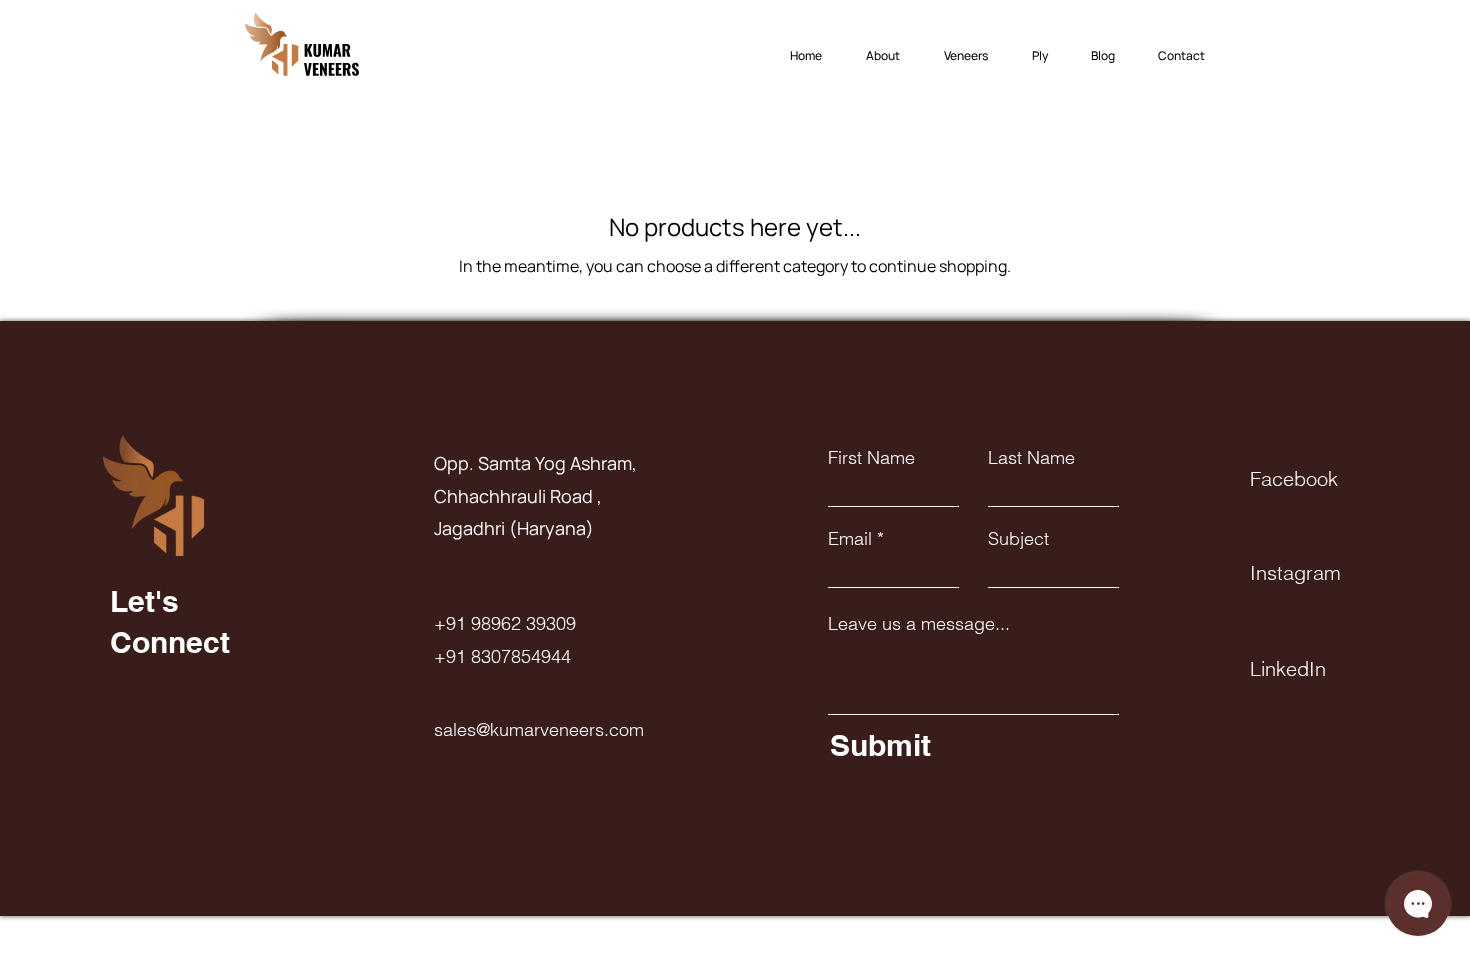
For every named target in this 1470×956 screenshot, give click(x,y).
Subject (1018, 539)
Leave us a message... (919, 624)
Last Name (1031, 458)
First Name (871, 458)
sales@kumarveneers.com (539, 729)
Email (850, 539)
